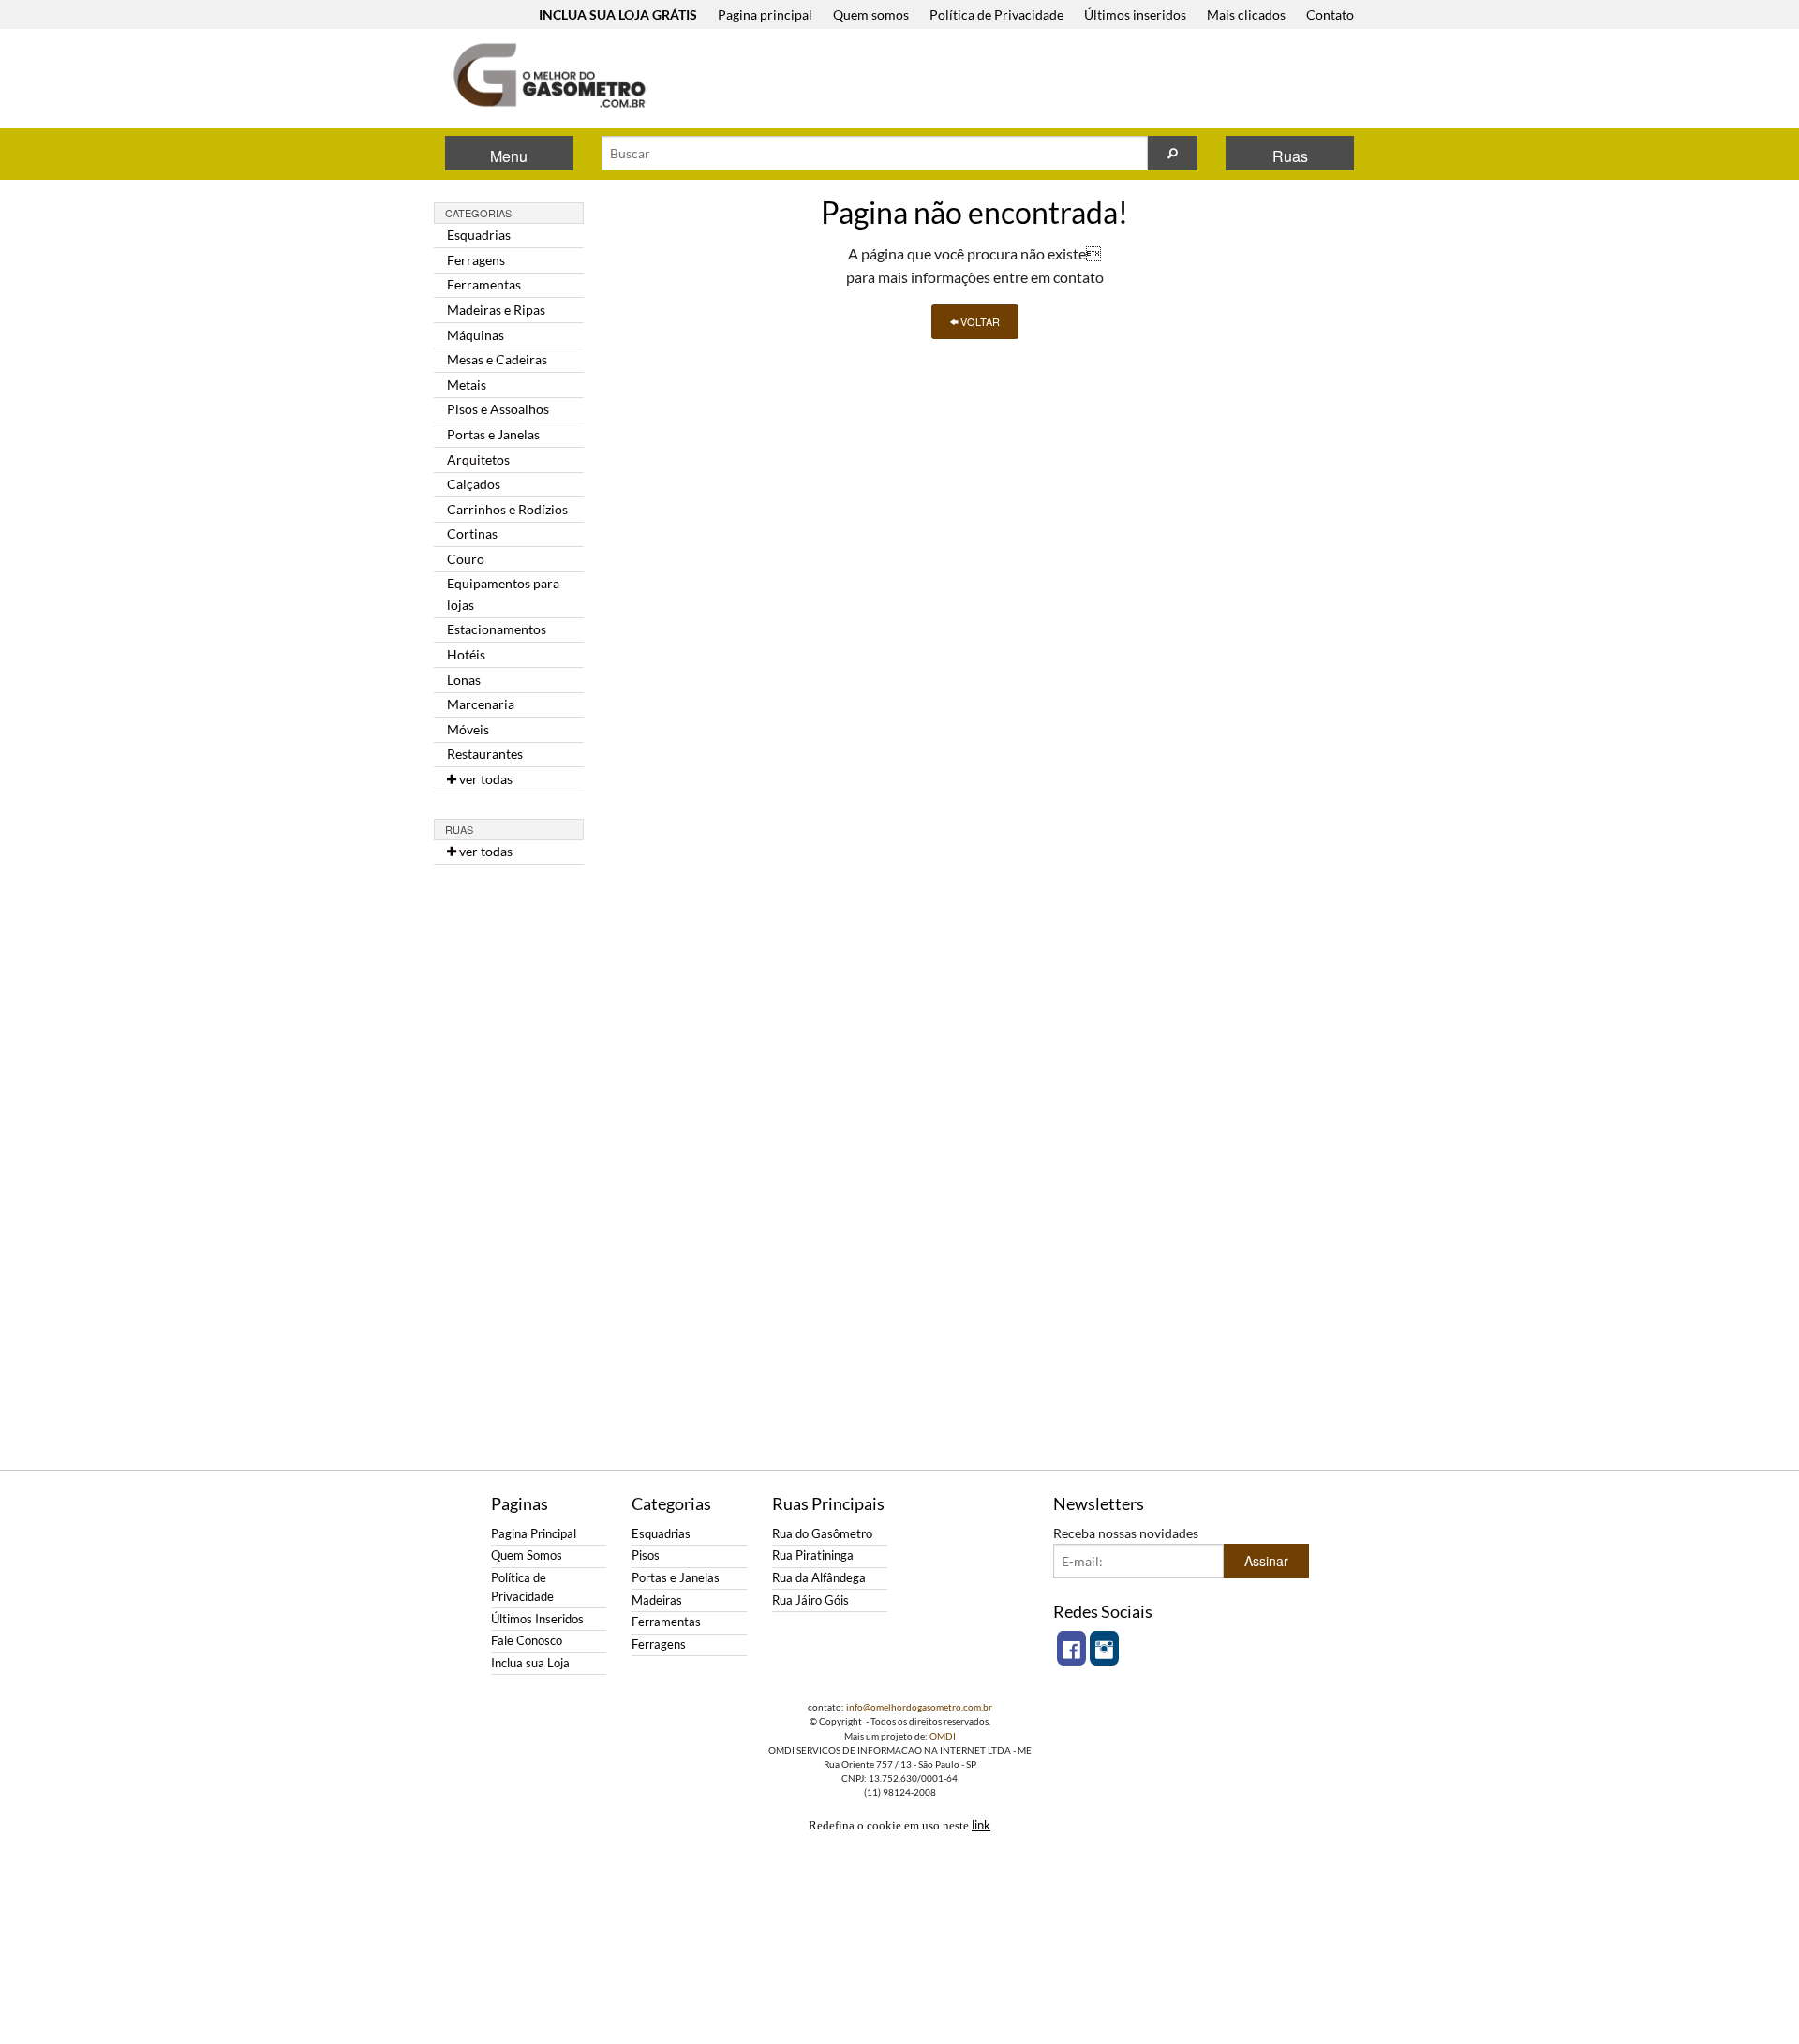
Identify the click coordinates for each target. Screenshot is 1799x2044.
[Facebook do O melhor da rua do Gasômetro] (1071, 1648)
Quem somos (871, 15)
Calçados (474, 484)
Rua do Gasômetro (822, 1534)
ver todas (484, 779)
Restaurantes (485, 754)
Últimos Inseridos (537, 1619)
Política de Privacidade (996, 15)
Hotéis (466, 654)
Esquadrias (479, 235)
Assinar (1266, 1561)
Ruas (1290, 156)
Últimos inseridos (1135, 15)
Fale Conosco (527, 1641)
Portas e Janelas (493, 434)
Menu (509, 156)
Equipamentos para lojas (503, 593)
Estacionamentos (497, 629)
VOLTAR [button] (979, 321)
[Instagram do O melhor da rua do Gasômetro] (1104, 1648)
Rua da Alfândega (819, 1578)
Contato (1330, 15)
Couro (466, 559)
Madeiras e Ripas (496, 310)
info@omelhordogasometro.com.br (919, 1707)
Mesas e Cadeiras (497, 359)
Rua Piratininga (813, 1555)
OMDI (943, 1736)
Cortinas (472, 533)
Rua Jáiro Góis (810, 1600)
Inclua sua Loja (530, 1663)
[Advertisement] (1020, 81)
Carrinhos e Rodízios (507, 509)
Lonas (464, 680)
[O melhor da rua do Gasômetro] (548, 75)
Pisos (646, 1555)
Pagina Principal (534, 1534)
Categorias (478, 213)
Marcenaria (481, 704)
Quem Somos (527, 1555)
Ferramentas (484, 284)
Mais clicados (1246, 15)
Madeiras (657, 1600)
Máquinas (476, 335)
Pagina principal (765, 15)
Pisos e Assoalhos (498, 409)
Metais (467, 385)
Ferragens (476, 260)
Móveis (468, 729)
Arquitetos (478, 459)
